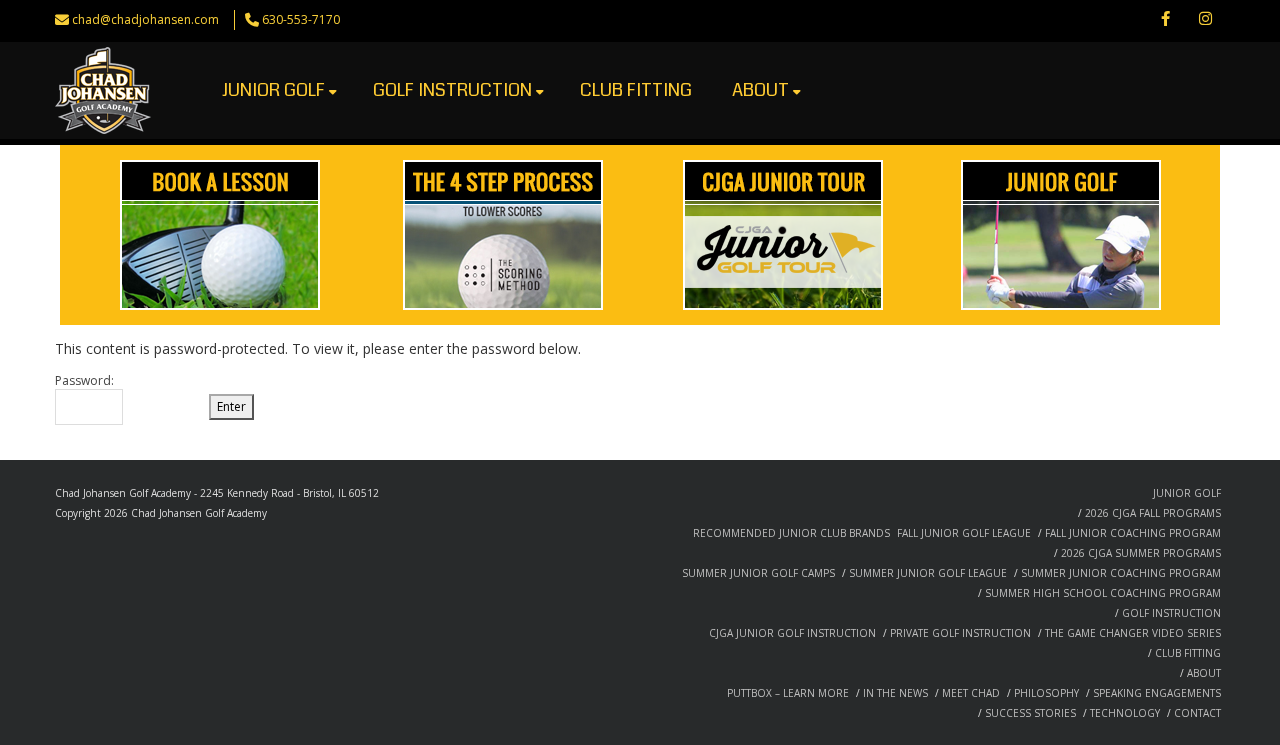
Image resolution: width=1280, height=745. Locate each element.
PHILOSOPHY (1046, 693)
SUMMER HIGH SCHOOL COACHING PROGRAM (1103, 593)
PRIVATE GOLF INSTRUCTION (960, 633)
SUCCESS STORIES (1030, 713)
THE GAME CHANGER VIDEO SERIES (1133, 633)
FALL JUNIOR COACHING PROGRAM (1133, 533)
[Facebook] (1165, 20)
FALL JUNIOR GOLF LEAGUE (964, 533)
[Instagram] (1205, 20)
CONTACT (1197, 713)
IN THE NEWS (895, 693)
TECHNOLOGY (1125, 713)
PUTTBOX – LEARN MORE (788, 693)
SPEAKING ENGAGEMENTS (1157, 693)
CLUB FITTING (636, 90)
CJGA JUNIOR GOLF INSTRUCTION (792, 633)
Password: (84, 381)
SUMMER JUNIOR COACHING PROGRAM (1121, 573)
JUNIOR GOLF (273, 90)
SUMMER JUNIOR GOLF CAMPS (758, 573)
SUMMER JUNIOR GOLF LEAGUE (928, 573)
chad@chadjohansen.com (145, 19)
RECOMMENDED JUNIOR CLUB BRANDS (791, 533)
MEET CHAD (971, 693)
